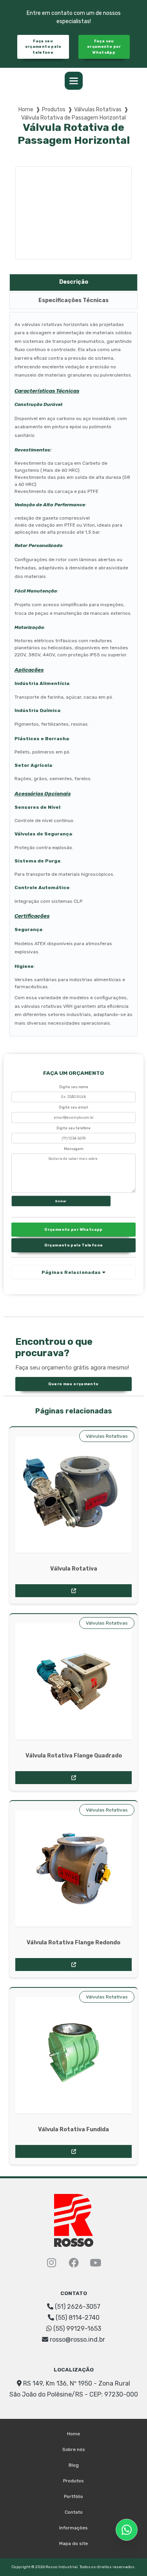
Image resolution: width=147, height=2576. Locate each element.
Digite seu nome (74, 1087)
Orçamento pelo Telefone (74, 1245)
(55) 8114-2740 (77, 2318)
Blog (74, 2465)
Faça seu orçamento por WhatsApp (104, 47)
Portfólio (73, 2496)
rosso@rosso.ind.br (77, 2340)
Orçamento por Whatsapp (73, 1229)
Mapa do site (73, 2543)
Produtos (54, 110)
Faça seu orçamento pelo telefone (43, 47)
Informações (73, 2528)
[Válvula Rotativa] (73, 1495)
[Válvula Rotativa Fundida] (73, 2055)
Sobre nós (74, 2449)
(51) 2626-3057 (77, 2307)
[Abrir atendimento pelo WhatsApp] (127, 2530)
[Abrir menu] (74, 81)
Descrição (74, 282)
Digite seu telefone (73, 1128)
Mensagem (74, 1149)
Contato (74, 2512)
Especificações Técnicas (73, 300)
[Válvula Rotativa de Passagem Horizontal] (73, 213)
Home (26, 110)
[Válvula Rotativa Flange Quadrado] (73, 1682)
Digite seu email (73, 1107)
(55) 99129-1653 (76, 2329)
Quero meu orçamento (73, 1384)
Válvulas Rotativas (98, 110)
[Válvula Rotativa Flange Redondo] (73, 1869)
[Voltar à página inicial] (74, 2220)
